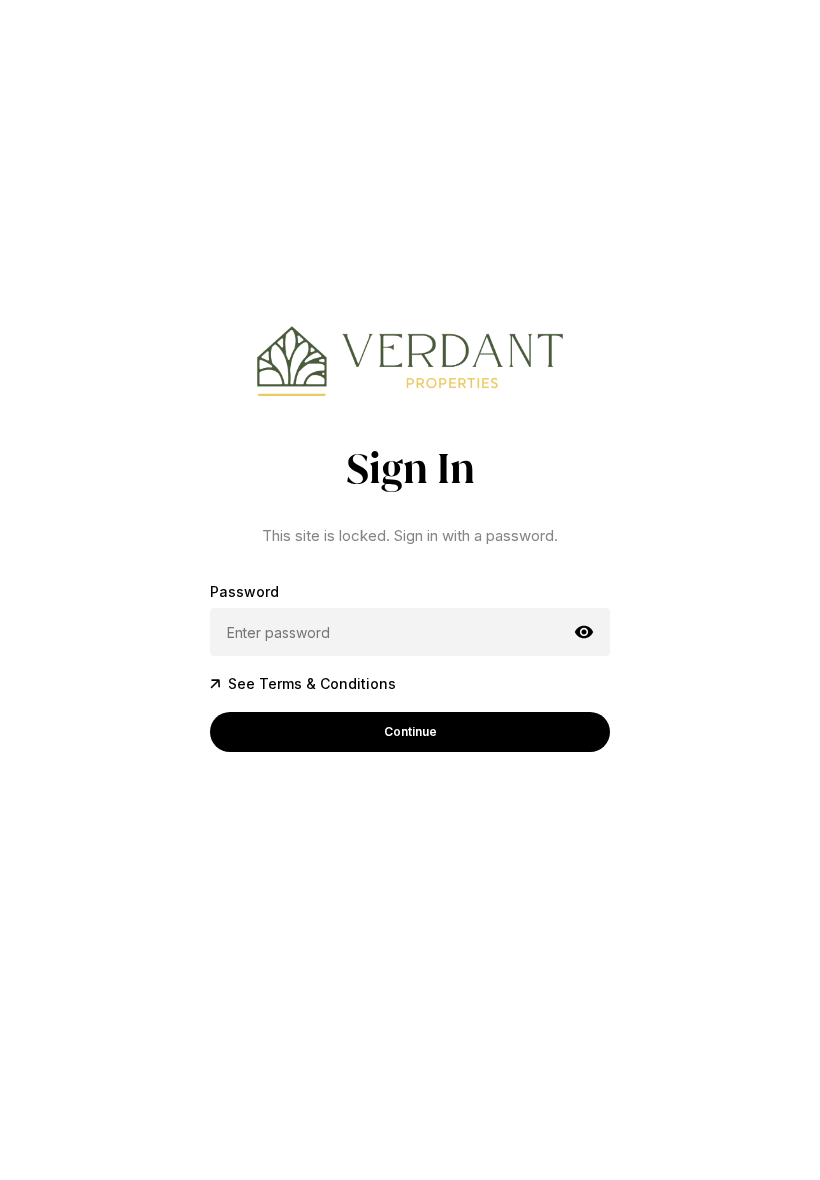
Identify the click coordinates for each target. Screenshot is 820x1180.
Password (244, 592)
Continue (410, 731)
